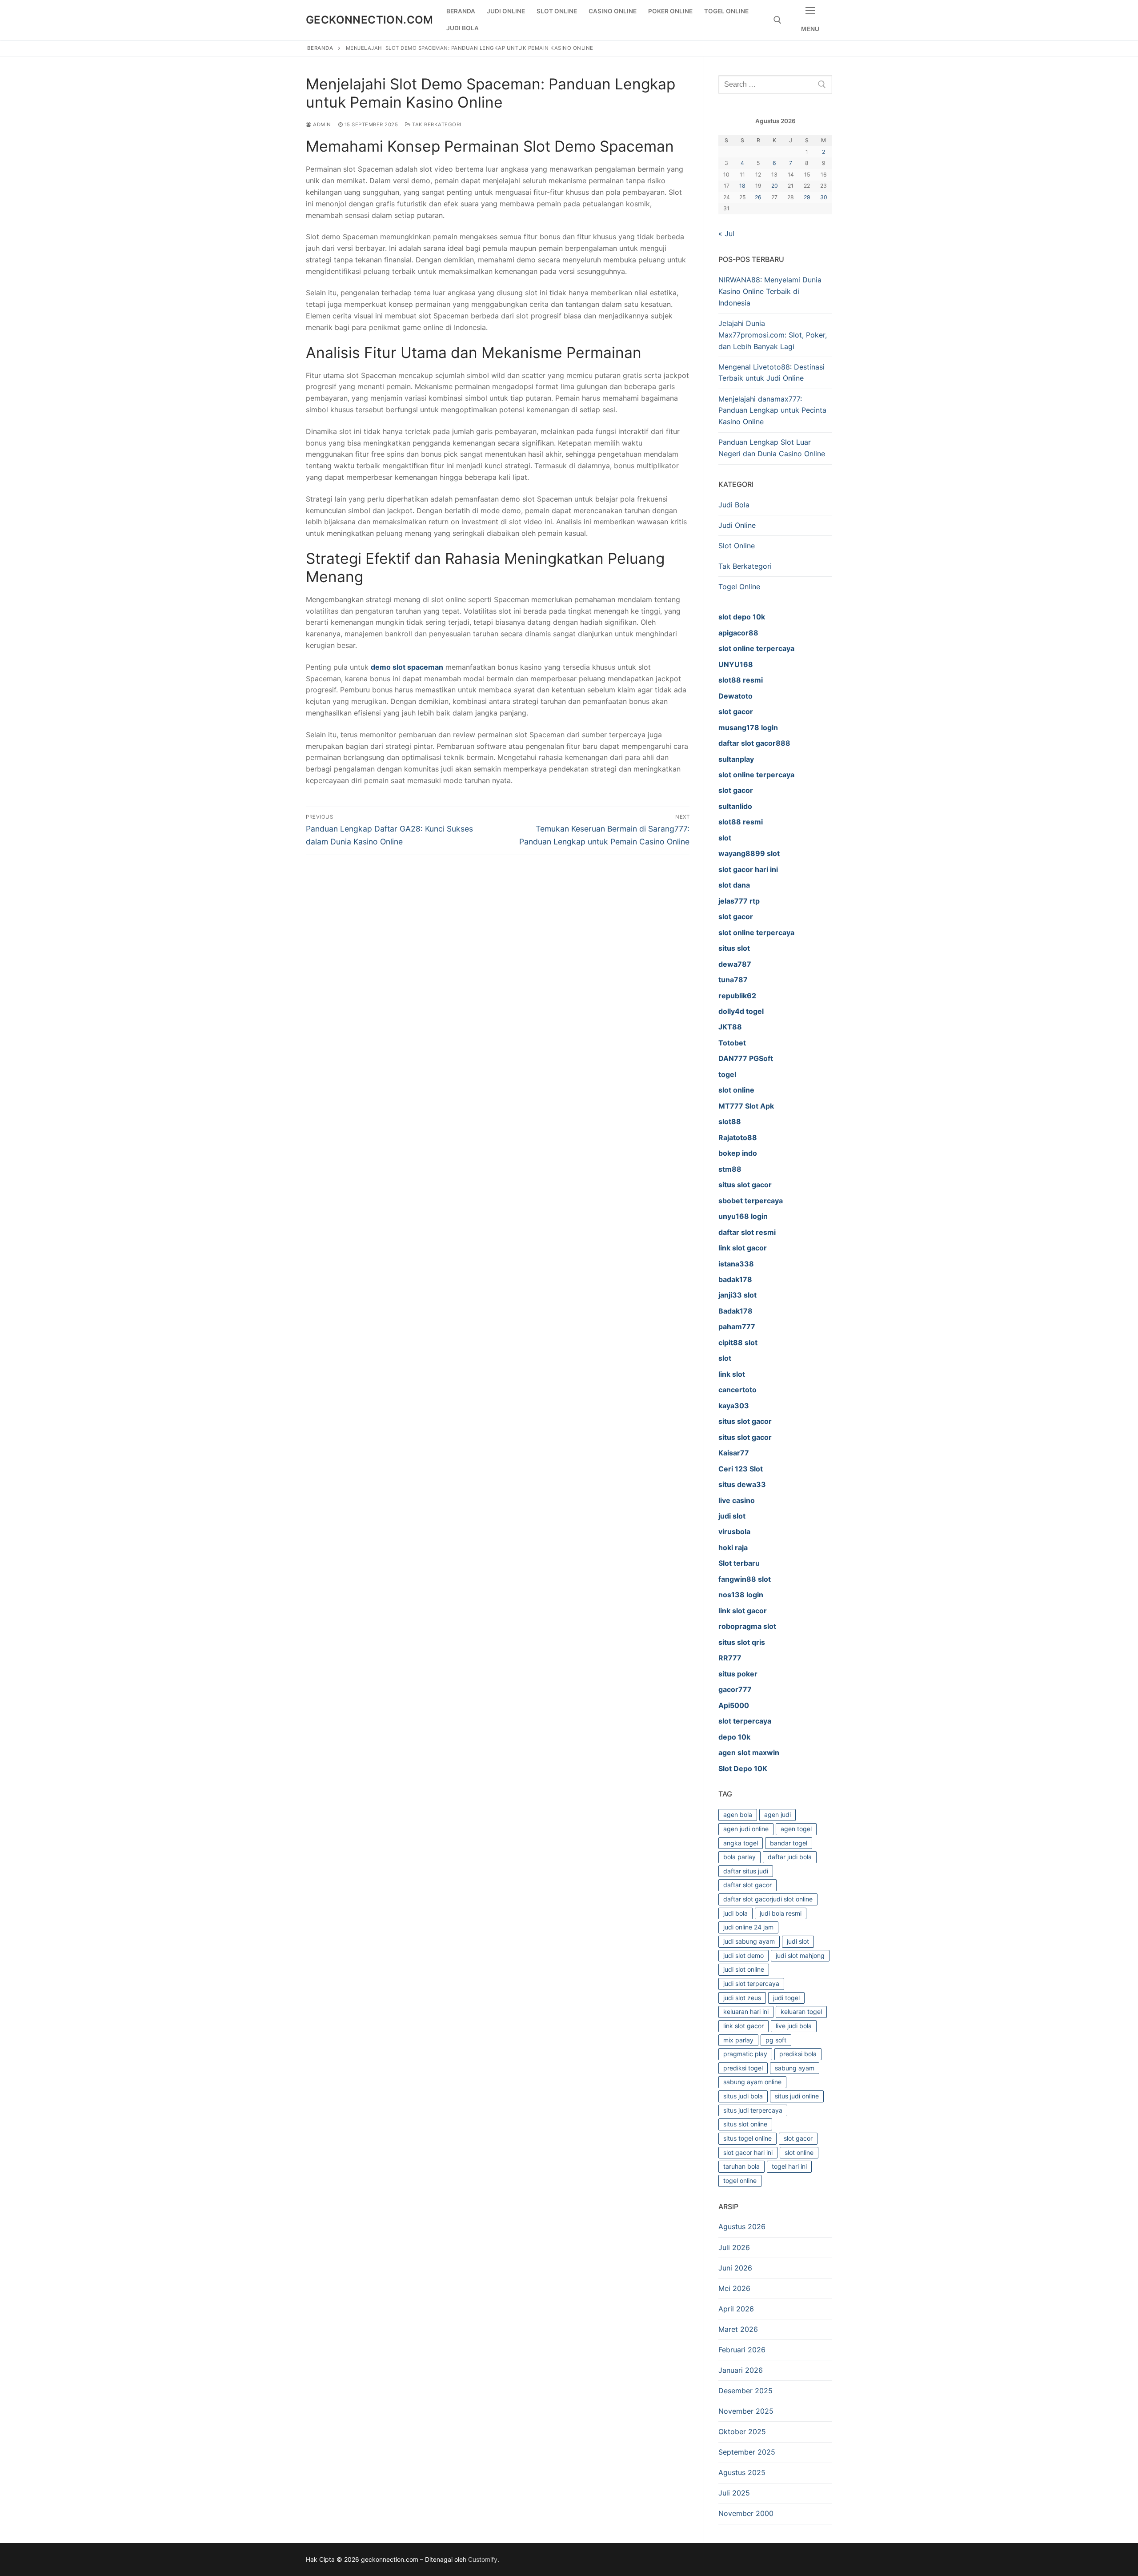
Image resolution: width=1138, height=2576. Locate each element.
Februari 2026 (742, 2350)
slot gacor (798, 2138)
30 (824, 197)
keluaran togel (801, 2011)
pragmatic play (745, 2054)
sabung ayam (795, 2068)
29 (807, 197)
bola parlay (739, 1857)
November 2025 (746, 2411)
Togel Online (739, 587)
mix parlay (738, 2040)
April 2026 (736, 2309)
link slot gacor (743, 2026)
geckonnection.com (370, 20)
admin (321, 125)
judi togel (786, 1998)
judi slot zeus (742, 1998)
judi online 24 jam (748, 1927)
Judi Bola (734, 505)
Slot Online (737, 546)
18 (742, 186)
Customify (483, 2559)
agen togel (796, 1829)
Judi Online (737, 525)
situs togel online (747, 2138)
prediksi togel (743, 2068)
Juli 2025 (734, 2493)
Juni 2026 (735, 2268)
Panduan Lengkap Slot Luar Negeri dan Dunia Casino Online (772, 448)
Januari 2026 (741, 2370)
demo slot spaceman (407, 667)
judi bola (735, 1913)
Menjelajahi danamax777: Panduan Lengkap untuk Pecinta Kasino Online (772, 410)
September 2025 (747, 2452)
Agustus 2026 (742, 2226)
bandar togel (789, 1843)
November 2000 (746, 2513)
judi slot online (744, 1969)
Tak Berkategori (436, 125)
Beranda (320, 48)
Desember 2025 (745, 2391)
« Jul (726, 233)
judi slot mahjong (800, 1955)
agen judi (777, 1814)
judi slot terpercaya (751, 1983)
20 (775, 186)
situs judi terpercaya (753, 2110)
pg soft (776, 2040)
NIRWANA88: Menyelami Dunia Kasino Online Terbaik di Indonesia (770, 291)
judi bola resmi (781, 1913)
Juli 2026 (734, 2247)
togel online (740, 2180)
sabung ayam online (752, 2082)
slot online (799, 2152)
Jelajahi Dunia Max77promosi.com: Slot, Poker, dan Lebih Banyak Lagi (773, 335)
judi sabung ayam (749, 1941)
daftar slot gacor (747, 1885)
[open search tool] (777, 20)
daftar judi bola (790, 1857)
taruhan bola (741, 2166)
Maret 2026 (738, 2329)
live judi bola (794, 2026)
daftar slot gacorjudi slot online (768, 1899)
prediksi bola (798, 2054)
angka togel (741, 1843)
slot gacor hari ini (748, 2152)
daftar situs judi (746, 1871)
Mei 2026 (734, 2288)
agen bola (738, 1814)
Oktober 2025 (742, 2431)
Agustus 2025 (742, 2472)
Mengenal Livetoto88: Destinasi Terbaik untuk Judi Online (771, 373)
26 (758, 197)
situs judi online (797, 2096)
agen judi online (746, 1829)
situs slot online (745, 2124)
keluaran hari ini (746, 2011)
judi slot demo (743, 1955)
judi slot (798, 1941)
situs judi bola (743, 2096)
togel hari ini (789, 2166)
